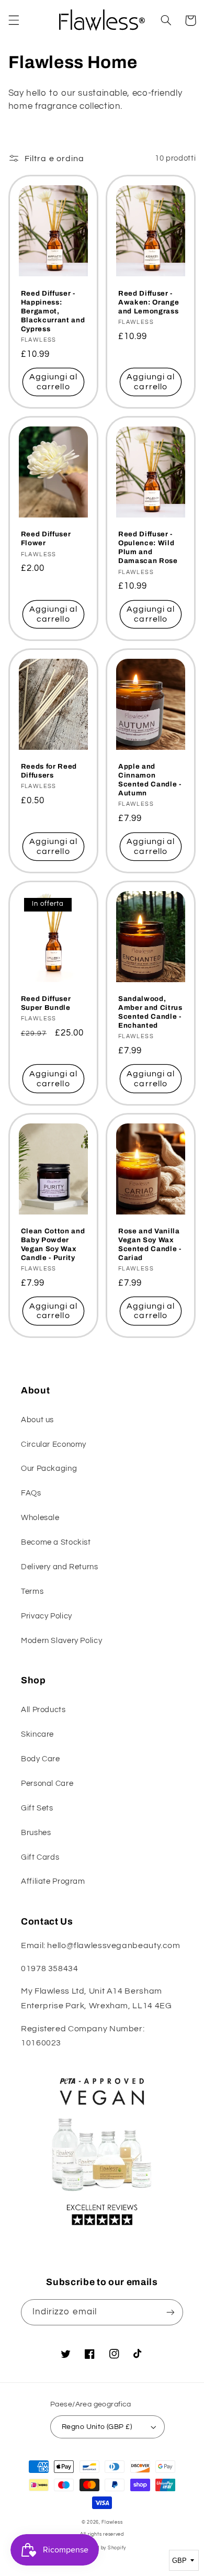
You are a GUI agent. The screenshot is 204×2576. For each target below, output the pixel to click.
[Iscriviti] (171, 2312)
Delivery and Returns (60, 1567)
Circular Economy (54, 1444)
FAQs (31, 1493)
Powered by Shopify (102, 2548)
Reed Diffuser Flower (46, 538)
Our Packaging (49, 1469)
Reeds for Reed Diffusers (49, 771)
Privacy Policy (47, 1616)
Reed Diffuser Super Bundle (46, 1003)
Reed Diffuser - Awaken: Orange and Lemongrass (149, 302)
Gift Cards (40, 1857)
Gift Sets (37, 1808)
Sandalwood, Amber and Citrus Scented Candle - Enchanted (150, 1012)
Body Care (41, 1759)
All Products (43, 1710)
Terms (32, 1591)
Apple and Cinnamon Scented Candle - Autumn (150, 780)
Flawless (112, 2522)
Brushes (36, 1833)
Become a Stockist (56, 1542)
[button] (14, 20)
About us (37, 1420)
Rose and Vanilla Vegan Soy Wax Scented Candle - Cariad (150, 1244)
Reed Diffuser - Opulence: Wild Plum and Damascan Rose (148, 547)
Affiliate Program (53, 1881)
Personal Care (47, 1784)
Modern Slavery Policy (61, 1641)
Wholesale (40, 1518)
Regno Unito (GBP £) (97, 2427)
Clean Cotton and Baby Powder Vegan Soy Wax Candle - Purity (53, 1244)
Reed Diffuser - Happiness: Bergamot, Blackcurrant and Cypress (53, 311)
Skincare (37, 1734)
